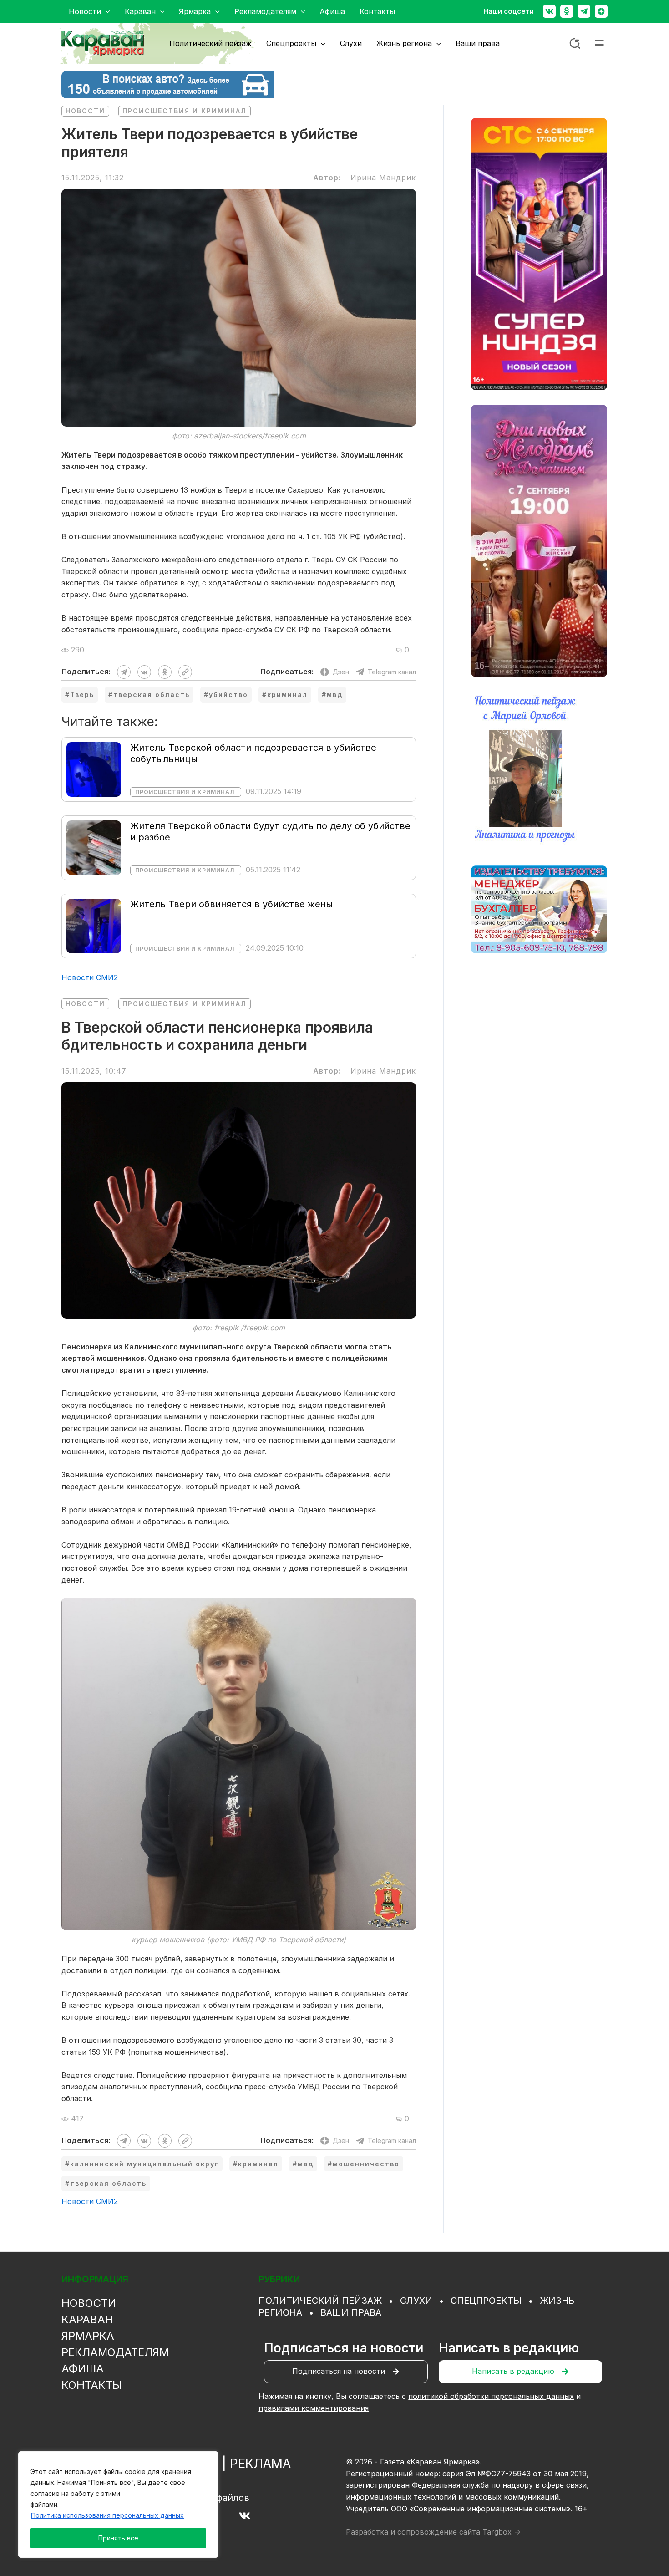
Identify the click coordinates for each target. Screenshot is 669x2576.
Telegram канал (392, 672)
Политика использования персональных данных (107, 2515)
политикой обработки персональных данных (491, 2396)
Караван (87, 2319)
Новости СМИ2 (90, 977)
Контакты (92, 2385)
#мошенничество (364, 2164)
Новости (85, 111)
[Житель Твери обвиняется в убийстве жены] (94, 925)
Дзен (341, 672)
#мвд (332, 695)
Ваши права (351, 2312)
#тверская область (149, 695)
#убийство (226, 695)
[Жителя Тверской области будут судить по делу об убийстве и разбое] (94, 847)
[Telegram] (584, 11)
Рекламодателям (115, 2352)
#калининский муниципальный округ (142, 2164)
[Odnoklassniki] (567, 11)
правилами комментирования (314, 2408)
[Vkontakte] (549, 11)
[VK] (245, 2516)
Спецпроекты (486, 2301)
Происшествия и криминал (185, 111)
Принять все (118, 2538)
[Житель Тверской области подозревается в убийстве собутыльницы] (94, 769)
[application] (106, 11)
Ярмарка (88, 2336)
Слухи (416, 2301)
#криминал (285, 695)
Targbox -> (502, 2532)
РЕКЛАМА (260, 2464)
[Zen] (601, 11)
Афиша (83, 2369)
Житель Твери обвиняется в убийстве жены (231, 904)
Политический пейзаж (320, 2301)
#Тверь (80, 695)
